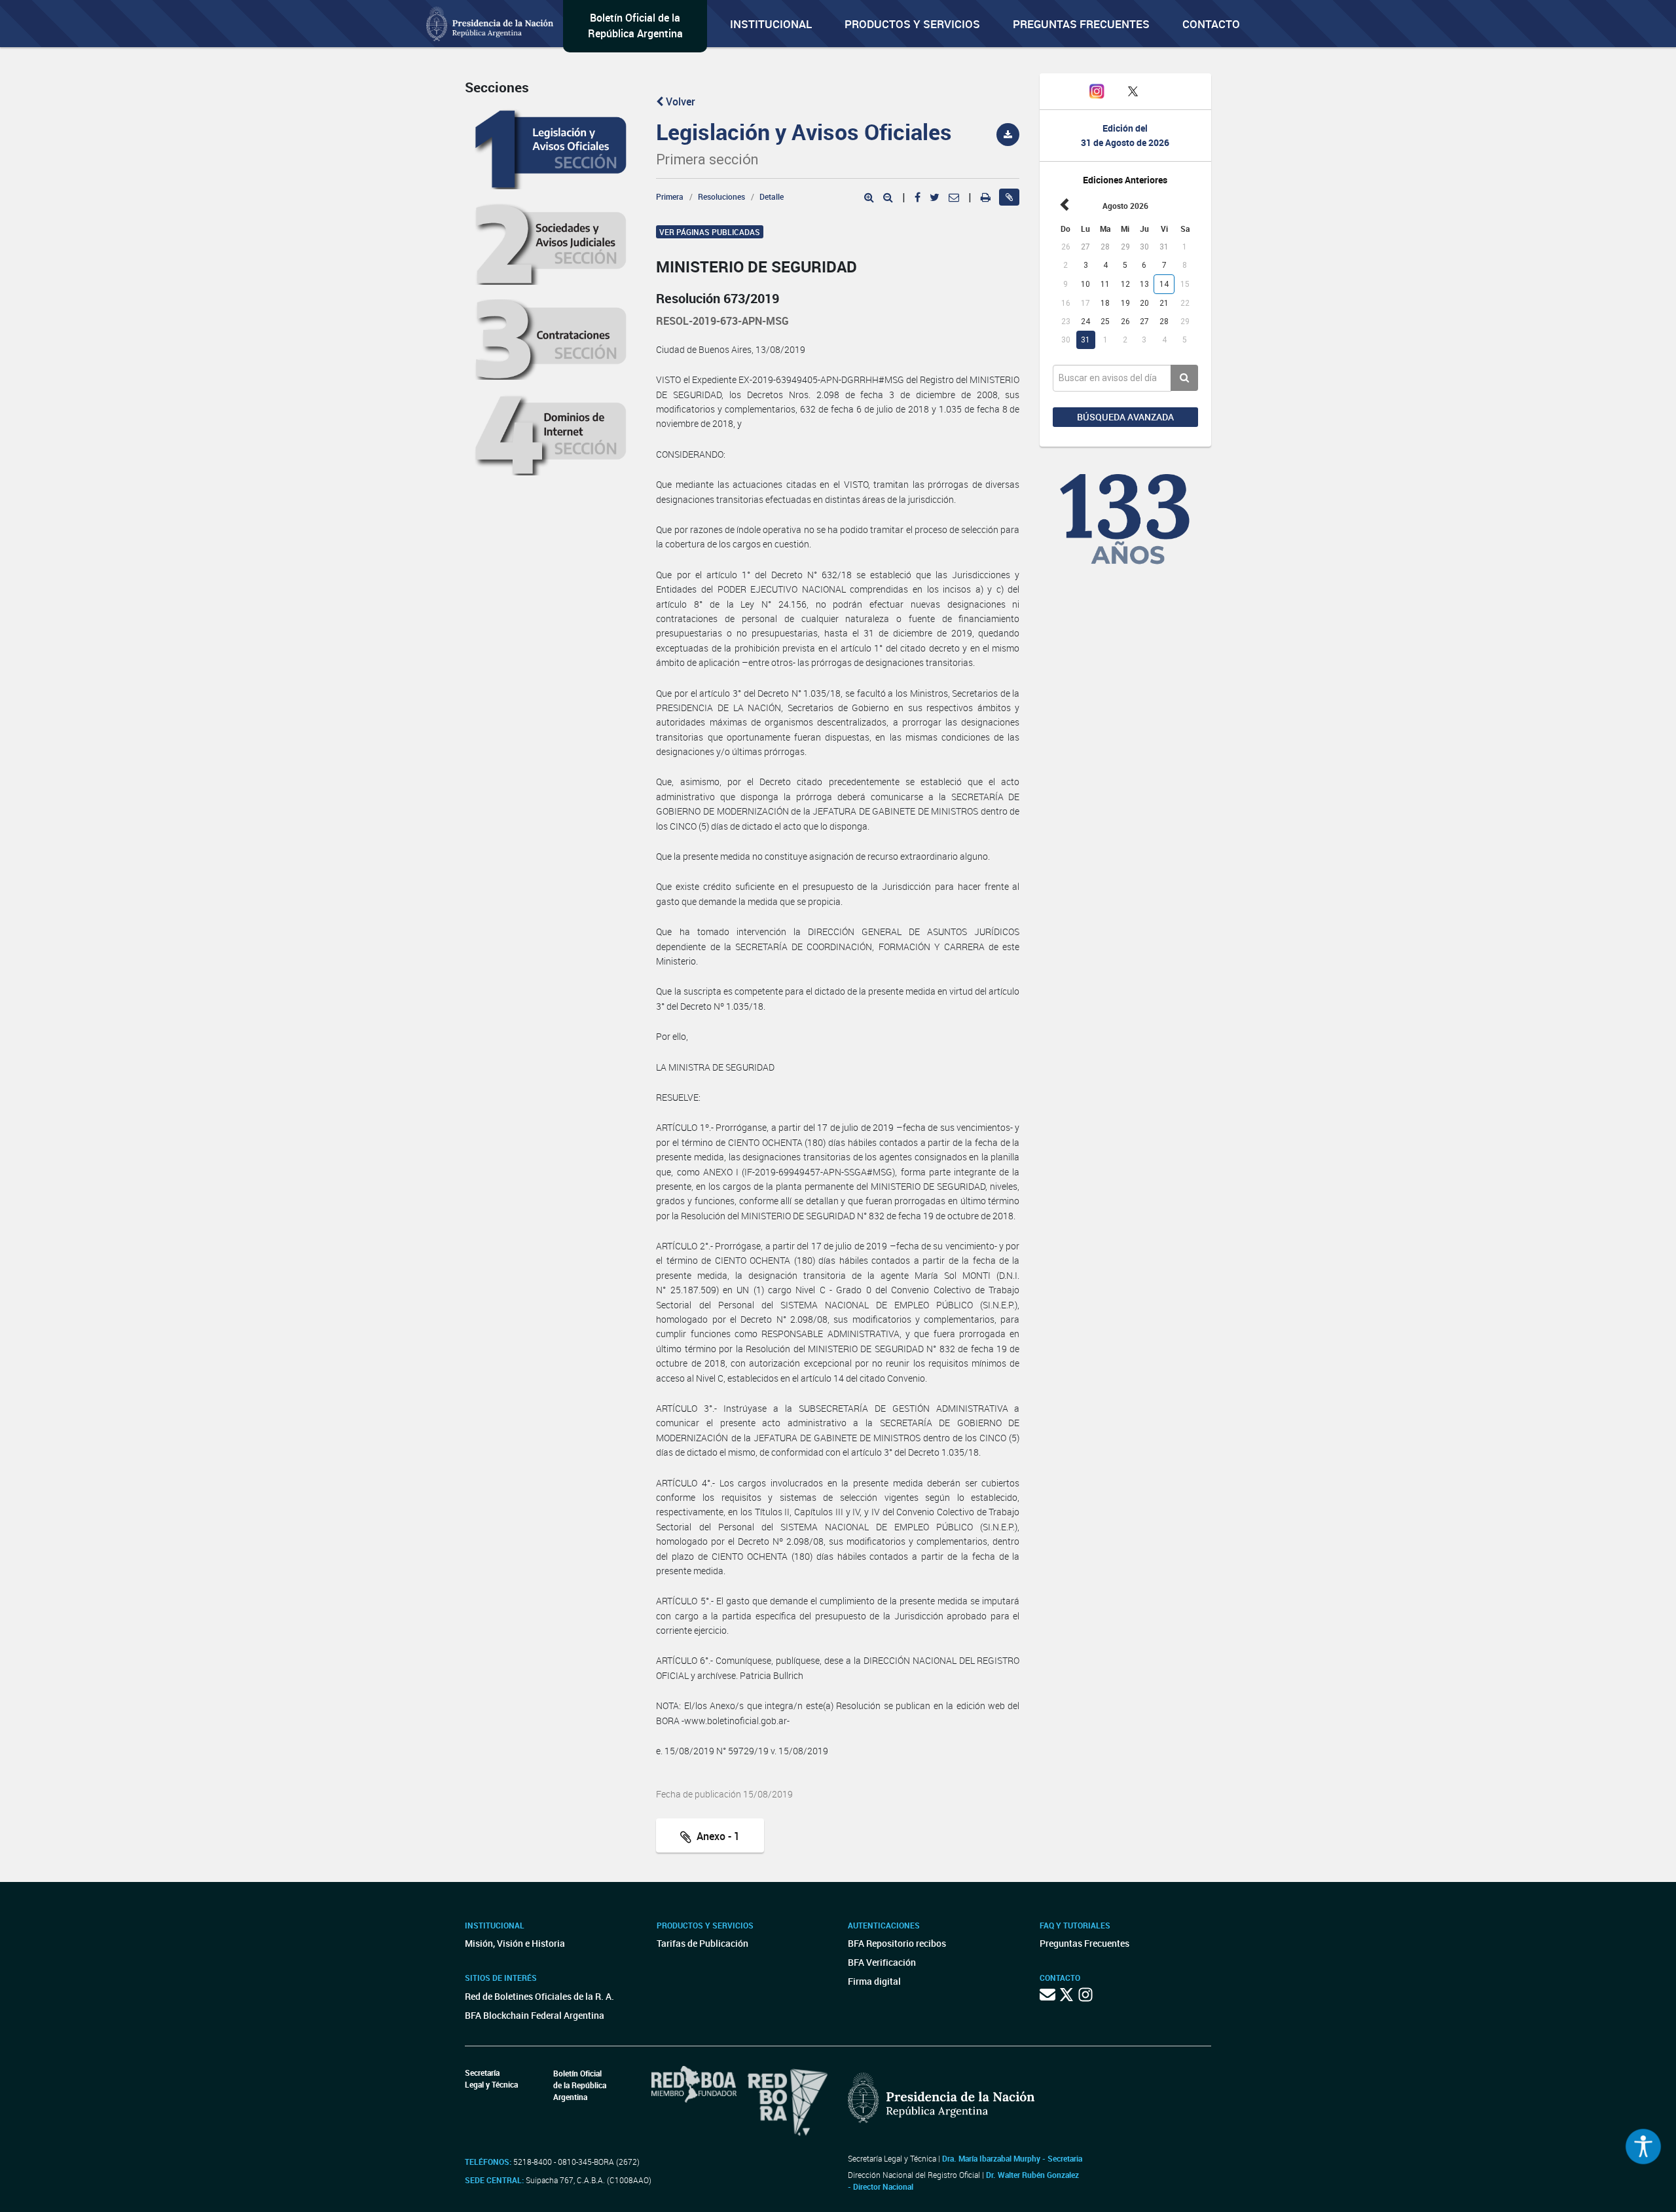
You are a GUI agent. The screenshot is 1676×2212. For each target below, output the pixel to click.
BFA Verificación (882, 1962)
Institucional (771, 24)
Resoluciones (721, 196)
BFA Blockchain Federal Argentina (535, 2015)
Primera (670, 196)
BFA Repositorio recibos (897, 1943)
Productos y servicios (912, 24)
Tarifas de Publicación (702, 1943)
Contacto (1211, 24)
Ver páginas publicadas (710, 232)
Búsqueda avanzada (1125, 417)
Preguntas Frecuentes (1081, 24)
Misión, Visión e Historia (515, 1943)
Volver (679, 101)
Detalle (772, 196)
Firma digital (874, 1981)
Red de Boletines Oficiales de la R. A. (539, 1996)
